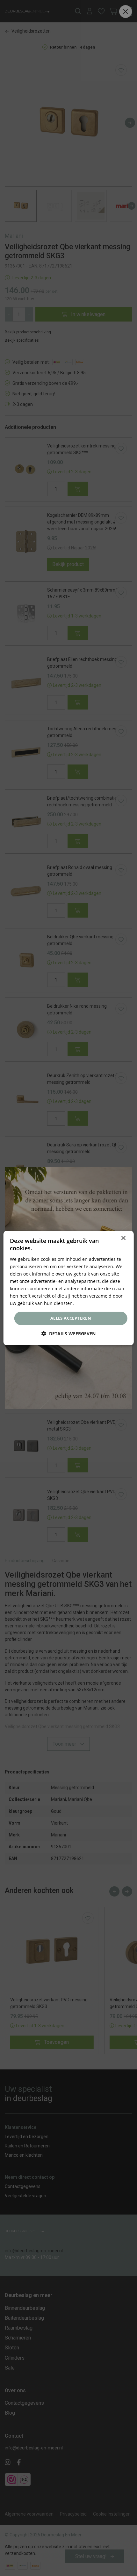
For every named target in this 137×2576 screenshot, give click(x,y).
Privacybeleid (89, 1303)
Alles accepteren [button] (71, 1318)
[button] (68, 1334)
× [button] (123, 1238)
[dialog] (69, 1288)
